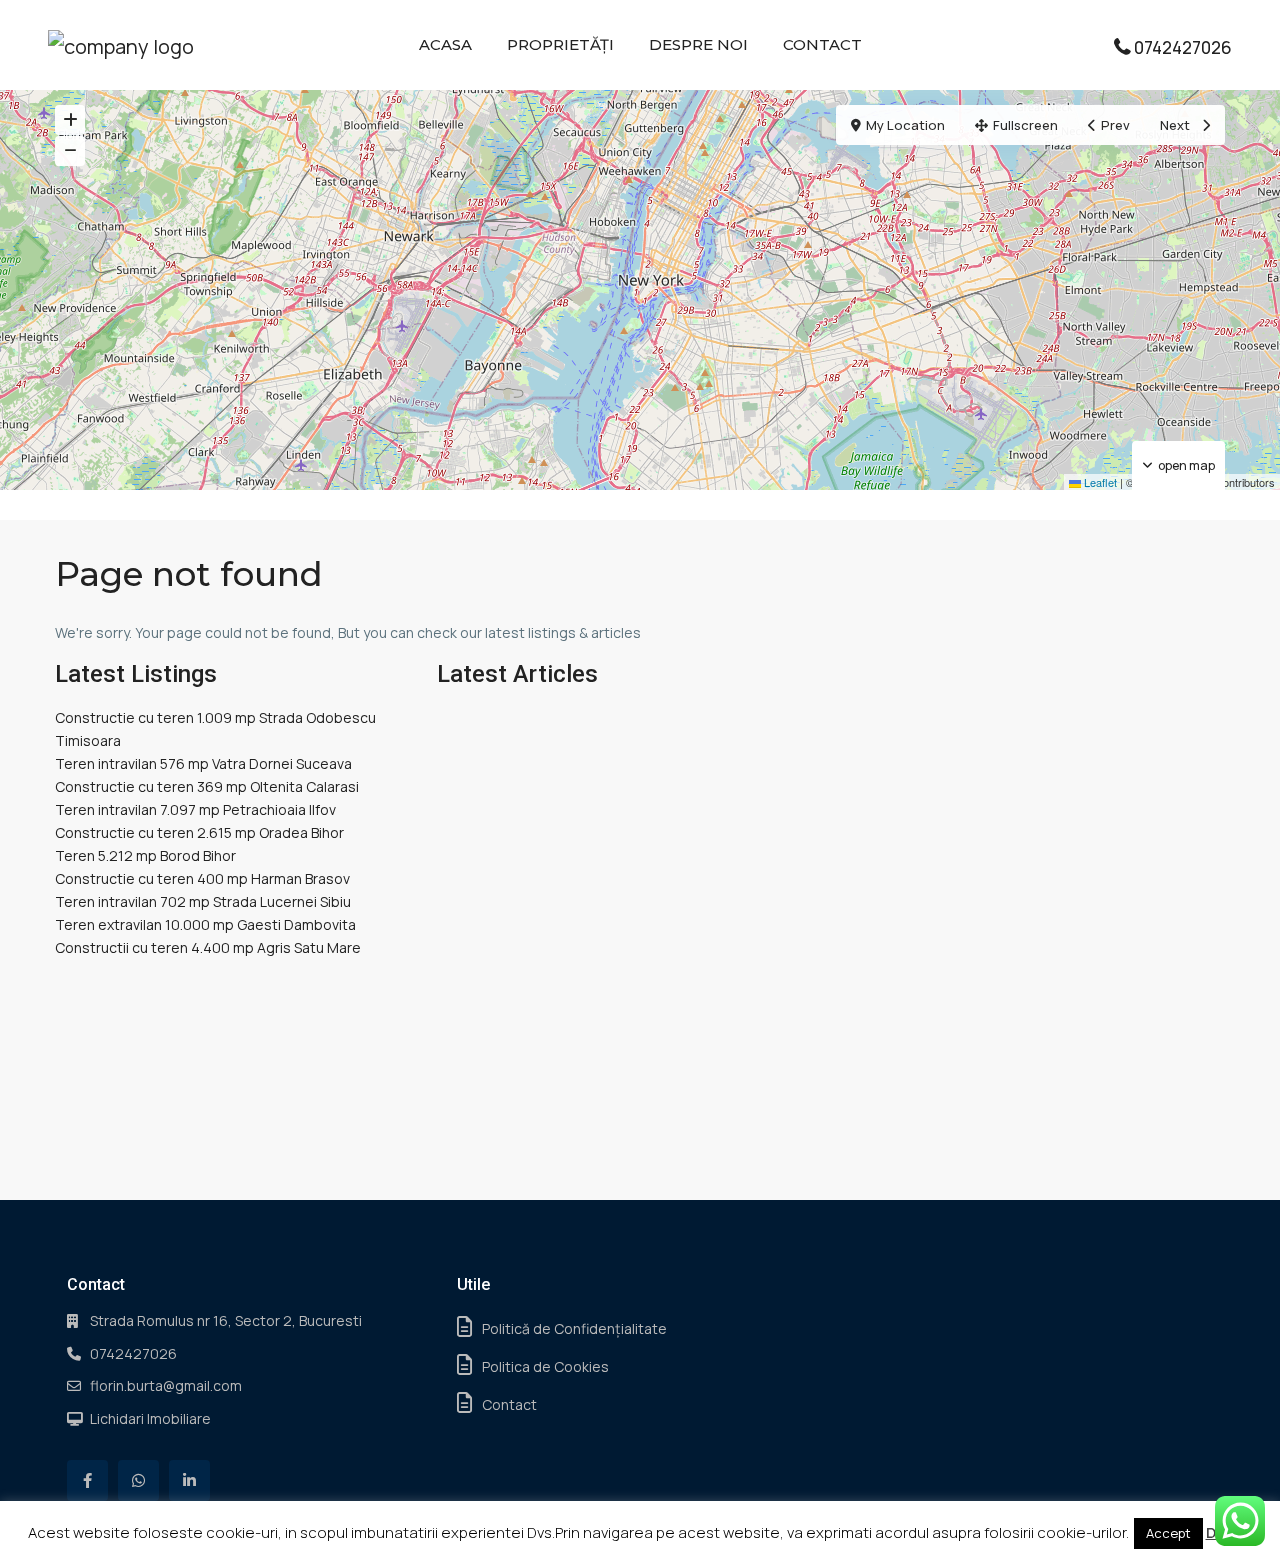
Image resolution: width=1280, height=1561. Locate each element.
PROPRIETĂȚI (560, 44)
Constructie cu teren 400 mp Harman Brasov (202, 878)
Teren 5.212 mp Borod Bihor (145, 855)
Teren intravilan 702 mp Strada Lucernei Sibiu (203, 901)
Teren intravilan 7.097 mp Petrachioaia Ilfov (195, 809)
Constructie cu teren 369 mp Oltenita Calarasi (207, 786)
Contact (509, 1404)
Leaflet (1099, 482)
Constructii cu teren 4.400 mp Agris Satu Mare (208, 947)
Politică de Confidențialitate (574, 1328)
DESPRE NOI (698, 44)
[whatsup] (138, 1480)
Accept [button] (1168, 1533)
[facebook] (87, 1480)
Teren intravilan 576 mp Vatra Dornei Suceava (203, 763)
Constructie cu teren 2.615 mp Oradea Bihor (199, 832)
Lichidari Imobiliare (150, 1418)
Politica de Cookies (545, 1366)
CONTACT (822, 44)
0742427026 (1183, 47)
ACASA (445, 44)
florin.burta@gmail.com (166, 1385)
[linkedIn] (189, 1480)
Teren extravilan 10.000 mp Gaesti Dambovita (205, 924)
